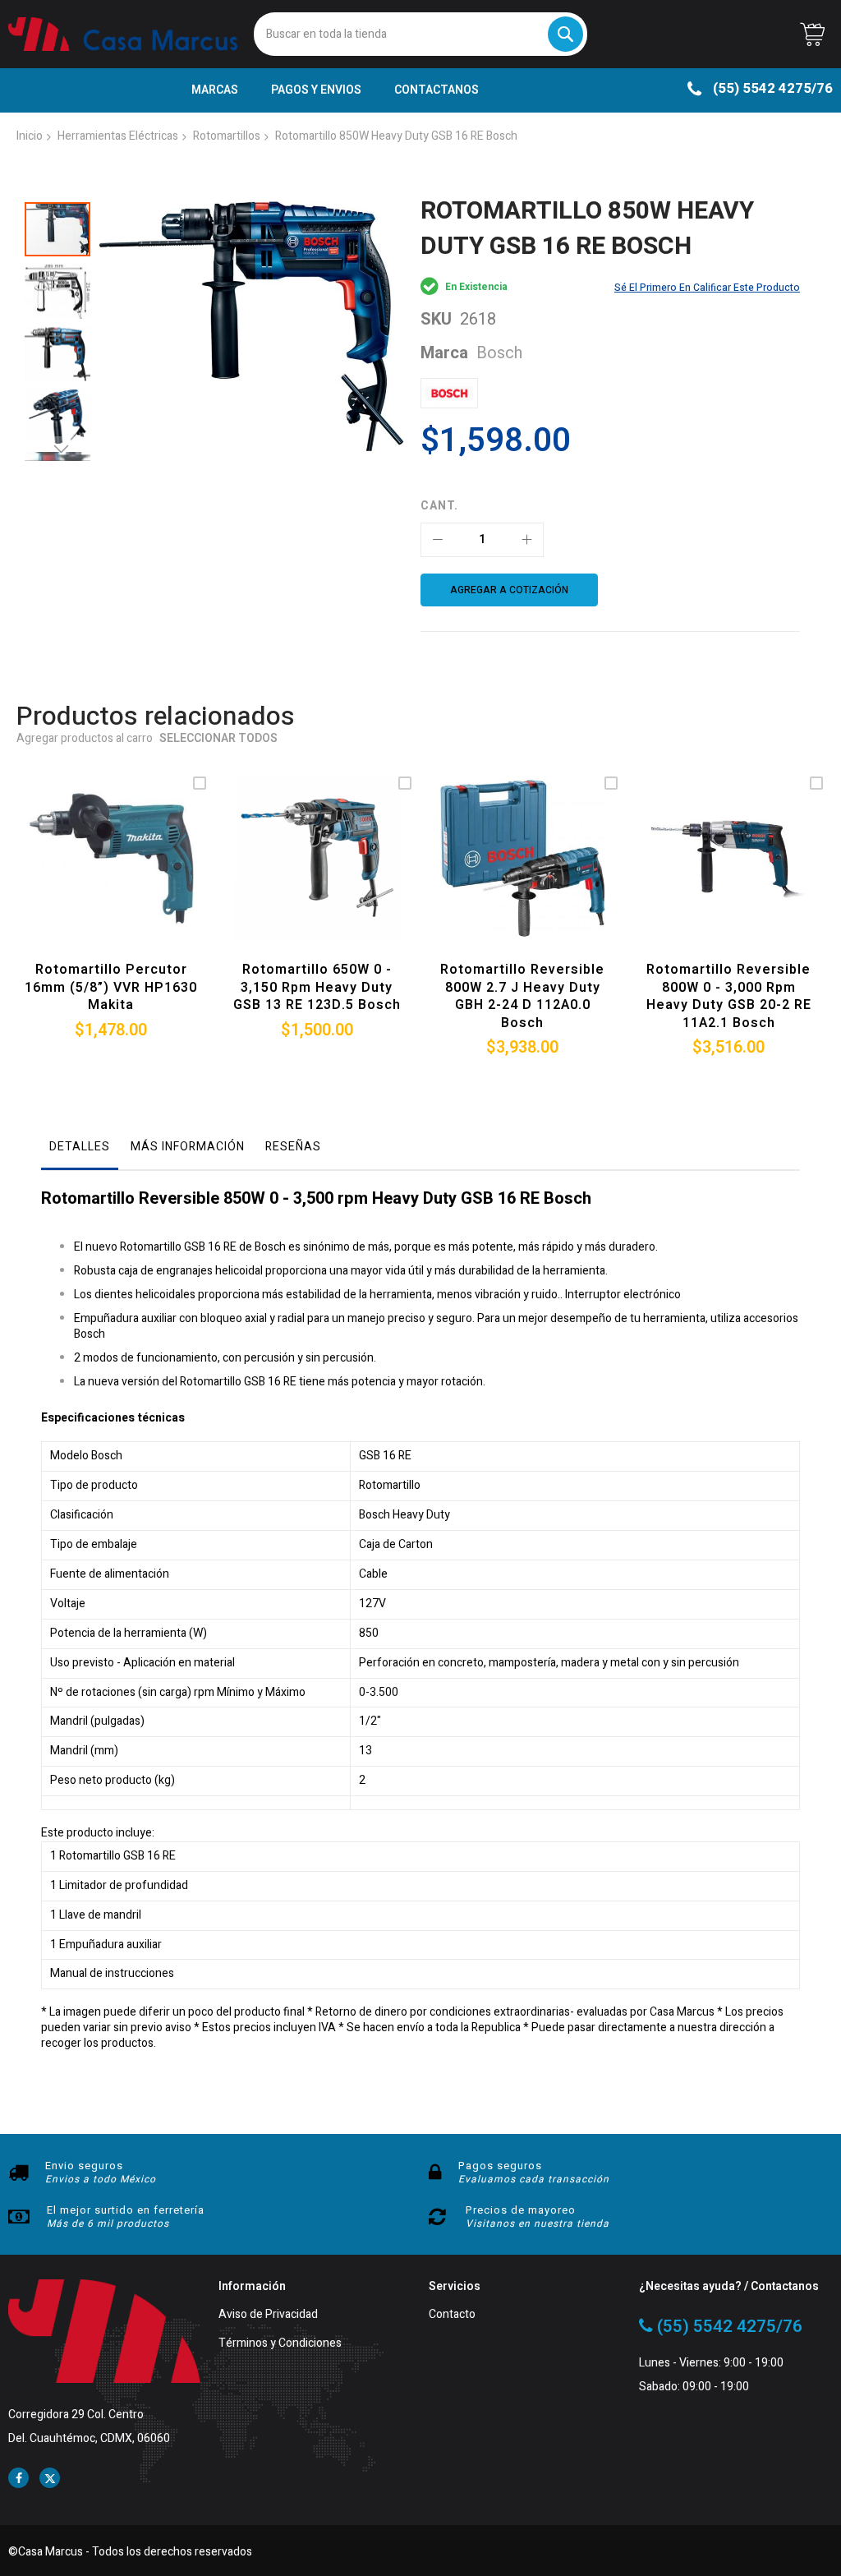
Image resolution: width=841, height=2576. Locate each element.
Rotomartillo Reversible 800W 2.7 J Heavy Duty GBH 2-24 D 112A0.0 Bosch (522, 996)
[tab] (80, 1151)
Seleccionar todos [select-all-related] (218, 739)
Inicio (30, 136)
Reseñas (293, 1147)
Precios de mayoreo (521, 2210)
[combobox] (421, 34)
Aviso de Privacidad (268, 2315)
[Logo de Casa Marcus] (123, 34)
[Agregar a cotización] (107, 877)
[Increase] (526, 540)
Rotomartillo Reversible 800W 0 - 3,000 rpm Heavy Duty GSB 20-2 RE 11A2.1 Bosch (729, 996)
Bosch (499, 353)
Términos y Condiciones (280, 2344)
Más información (188, 1147)
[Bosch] (449, 393)
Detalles (80, 1147)
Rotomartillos (227, 136)
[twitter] (50, 2478)
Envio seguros (84, 2166)
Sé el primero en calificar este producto (707, 288)
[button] (62, 288)
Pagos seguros (500, 2166)
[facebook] (18, 2478)
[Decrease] (438, 540)
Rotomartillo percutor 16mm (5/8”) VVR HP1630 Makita (111, 987)
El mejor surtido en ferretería (126, 2210)
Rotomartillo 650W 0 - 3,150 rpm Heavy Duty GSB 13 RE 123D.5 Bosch (317, 987)
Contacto (452, 2315)
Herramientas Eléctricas (118, 136)
